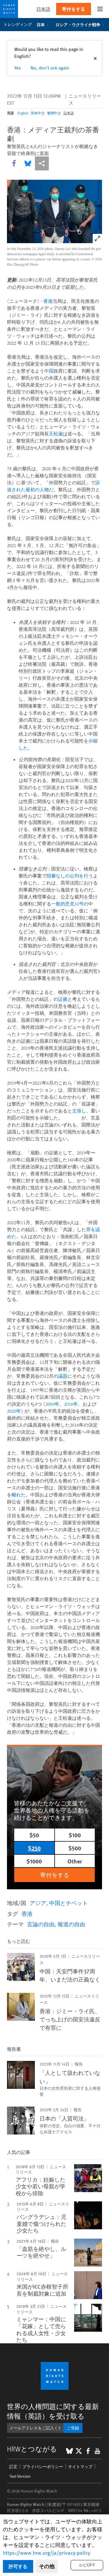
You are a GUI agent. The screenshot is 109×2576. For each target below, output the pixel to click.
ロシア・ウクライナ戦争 (78, 24)
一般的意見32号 (67, 904)
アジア (38, 1903)
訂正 (13, 2466)
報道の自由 (71, 1924)
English (23, 113)
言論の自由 (41, 1924)
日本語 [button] (43, 9)
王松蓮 (56, 434)
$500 (75, 1848)
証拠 (63, 999)
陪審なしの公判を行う (70, 876)
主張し (79, 1111)
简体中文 (38, 113)
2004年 (52, 1404)
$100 (75, 1835)
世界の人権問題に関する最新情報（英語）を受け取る (53, 2411)
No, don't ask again (50, 67)
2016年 (71, 1404)
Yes (18, 67)
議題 (63, 1376)
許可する (18, 2566)
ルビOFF (87, 2565)
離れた (19, 1495)
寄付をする (74, 9)
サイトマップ (80, 2466)
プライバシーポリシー (43, 2466)
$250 (34, 1848)
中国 (49, 371)
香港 (48, 301)
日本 (41, 24)
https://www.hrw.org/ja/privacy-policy (47, 2553)
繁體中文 (54, 113)
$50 (34, 1835)
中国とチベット (68, 1903)
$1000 (34, 1861)
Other (75, 1861)
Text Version (20, 2476)
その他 (47, 2566)
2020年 (14, 1411)
